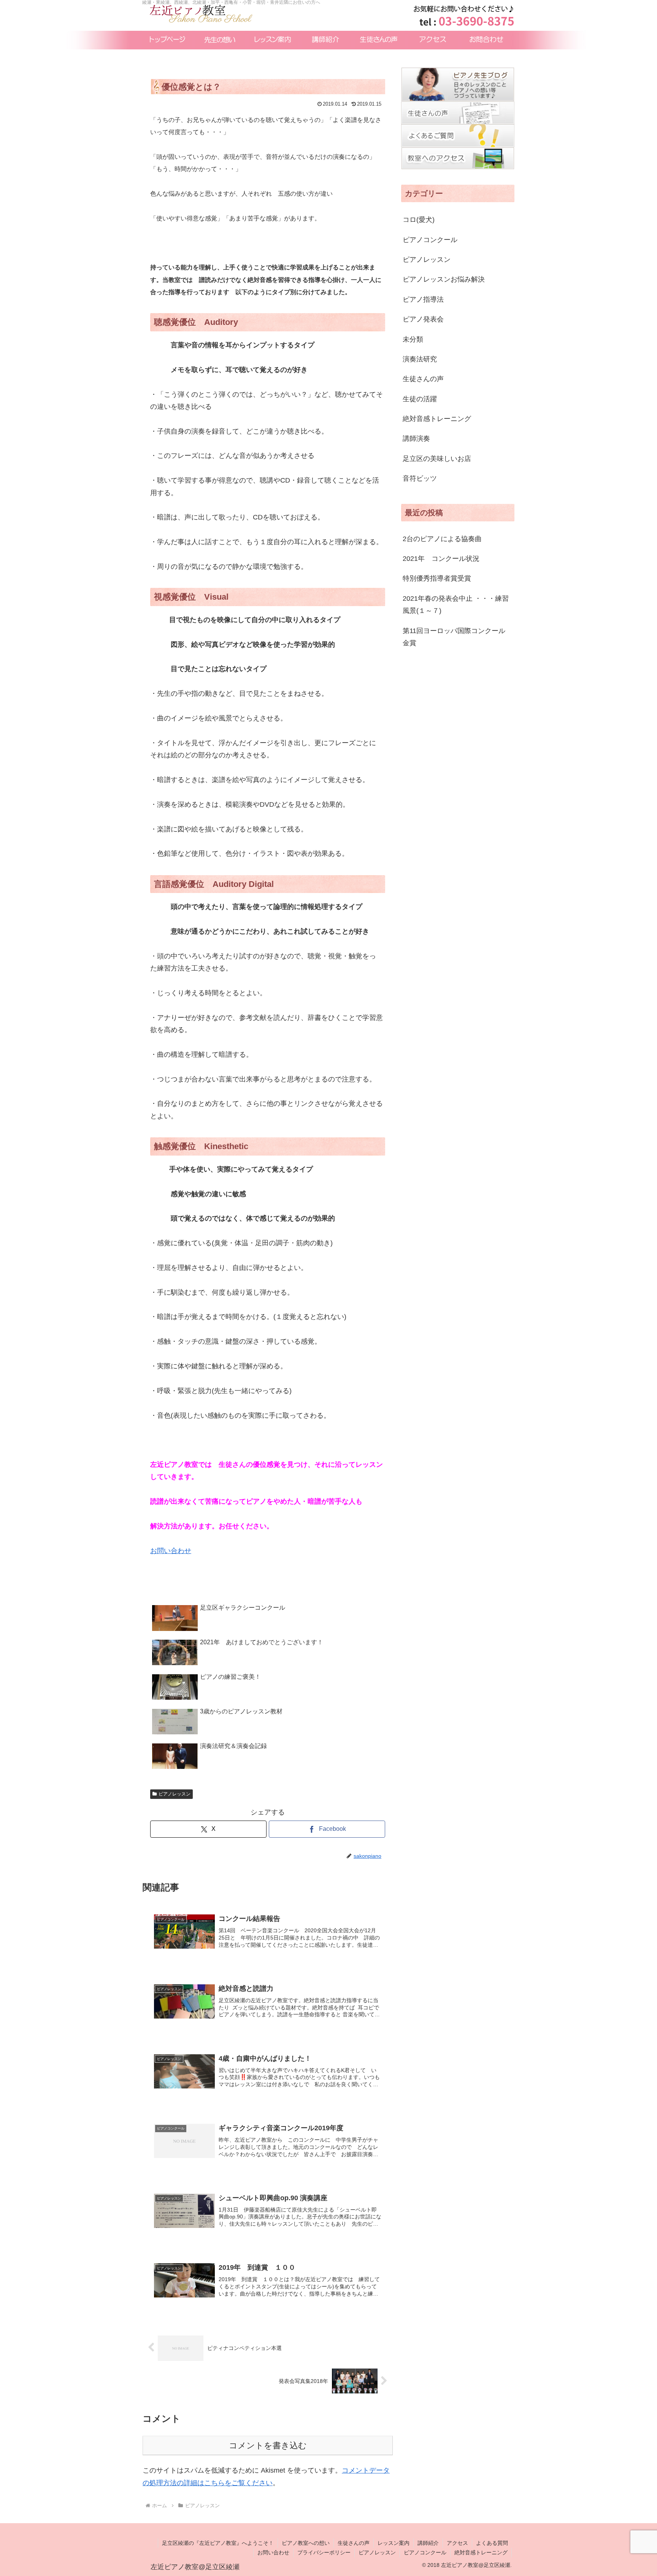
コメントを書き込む (268, 2445)
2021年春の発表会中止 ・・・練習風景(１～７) (456, 605)
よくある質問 (492, 2543)
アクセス (457, 2543)
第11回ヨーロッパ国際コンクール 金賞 (457, 637)
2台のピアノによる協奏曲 (442, 539)
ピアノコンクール (425, 2552)
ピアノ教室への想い (306, 2543)
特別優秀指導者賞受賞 (437, 578)
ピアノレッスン (175, 1794)
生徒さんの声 (354, 2543)
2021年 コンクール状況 (441, 559)
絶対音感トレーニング (481, 2552)
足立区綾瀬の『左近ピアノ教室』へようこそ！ (218, 2543)
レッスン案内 (394, 2543)
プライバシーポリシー (324, 2552)
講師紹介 (428, 2543)
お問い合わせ (171, 1551)
